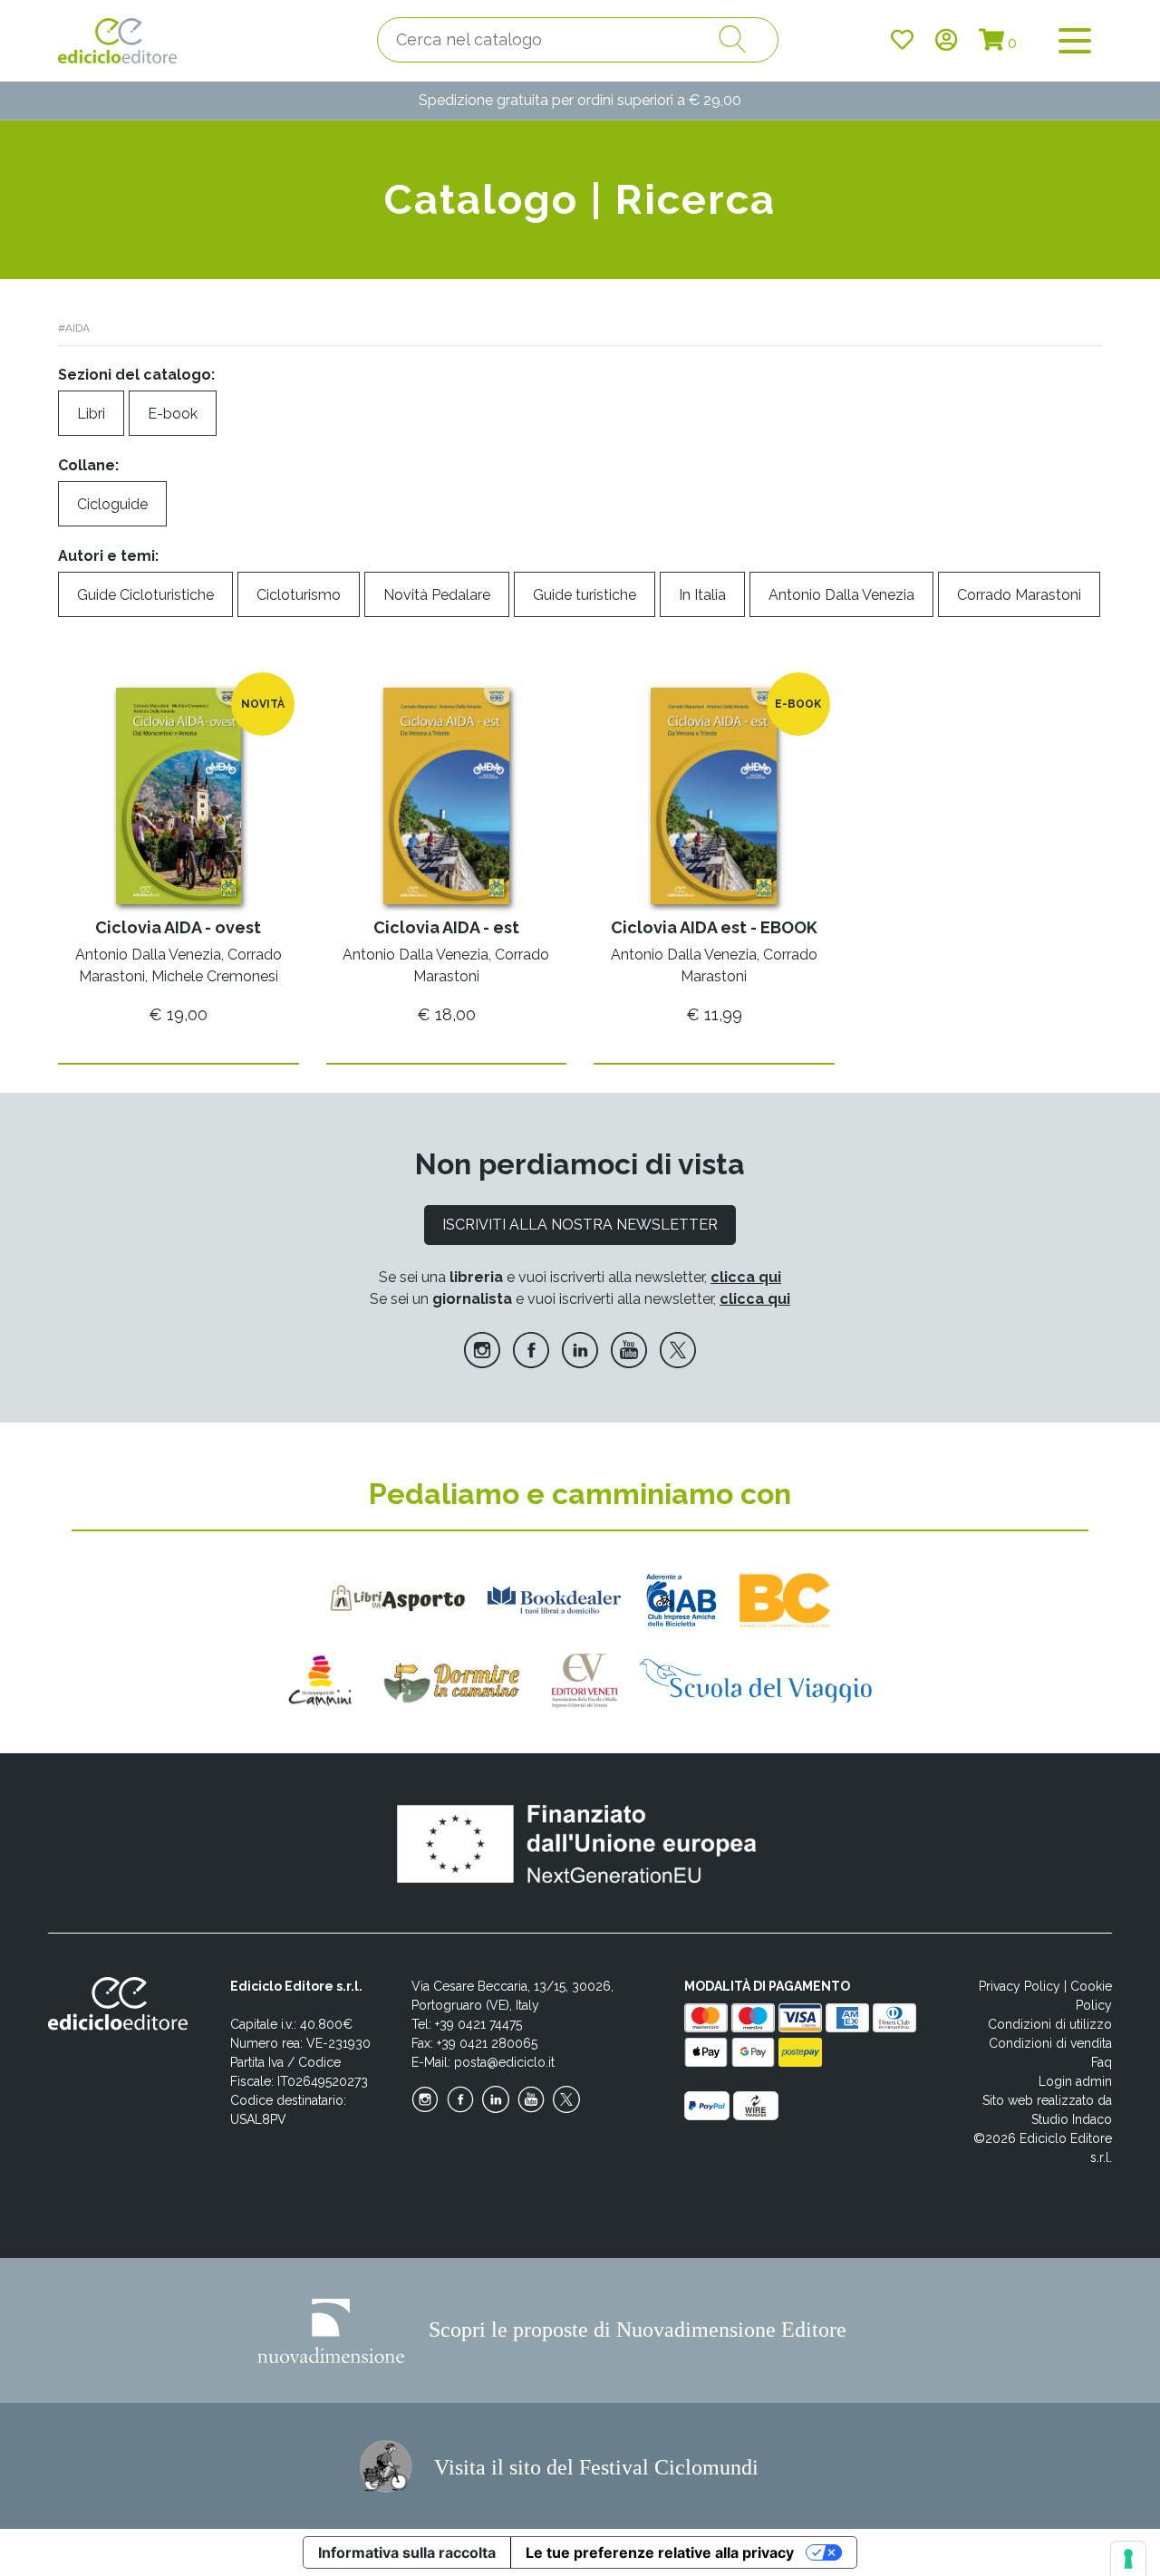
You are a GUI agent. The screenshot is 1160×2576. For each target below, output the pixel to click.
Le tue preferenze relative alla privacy (660, 2552)
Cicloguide (112, 504)
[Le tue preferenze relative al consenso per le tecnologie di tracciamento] (1128, 2559)
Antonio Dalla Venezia (841, 595)
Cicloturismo (299, 595)
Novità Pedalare (437, 595)
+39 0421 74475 (478, 2024)
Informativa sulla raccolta (407, 2552)
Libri (91, 414)
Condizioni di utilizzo (1050, 2024)
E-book (173, 414)
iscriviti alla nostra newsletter (580, 1225)
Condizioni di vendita (1050, 2043)
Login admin (1075, 2081)
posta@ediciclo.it (504, 2062)
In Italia (702, 595)
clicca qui (746, 1277)
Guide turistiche (585, 595)
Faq (1102, 2062)
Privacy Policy (1020, 1986)
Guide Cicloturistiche (145, 595)
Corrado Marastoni (1019, 595)
